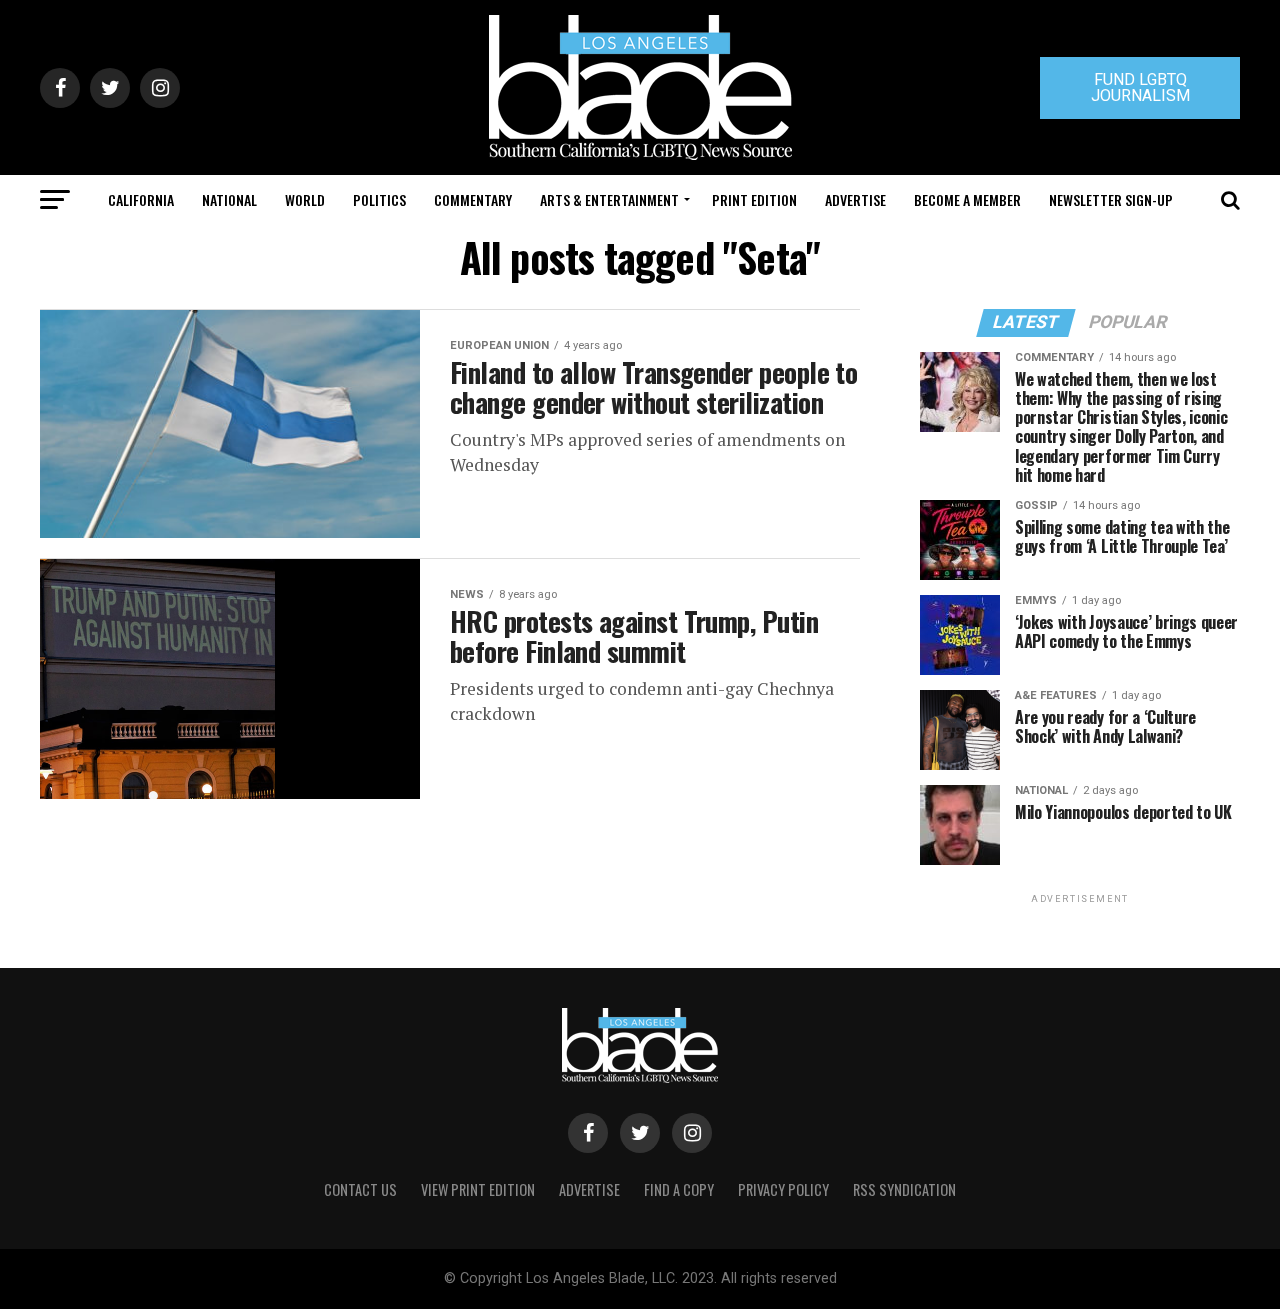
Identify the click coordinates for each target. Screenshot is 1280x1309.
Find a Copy (679, 1189)
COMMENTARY (473, 199)
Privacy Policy (783, 1189)
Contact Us (360, 1189)
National (229, 199)
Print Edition (754, 199)
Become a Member (967, 199)
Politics (379, 199)
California (141, 199)
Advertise (855, 199)
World (305, 199)
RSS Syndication (904, 1189)
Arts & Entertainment (609, 199)
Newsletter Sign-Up (1111, 199)
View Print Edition (478, 1189)
